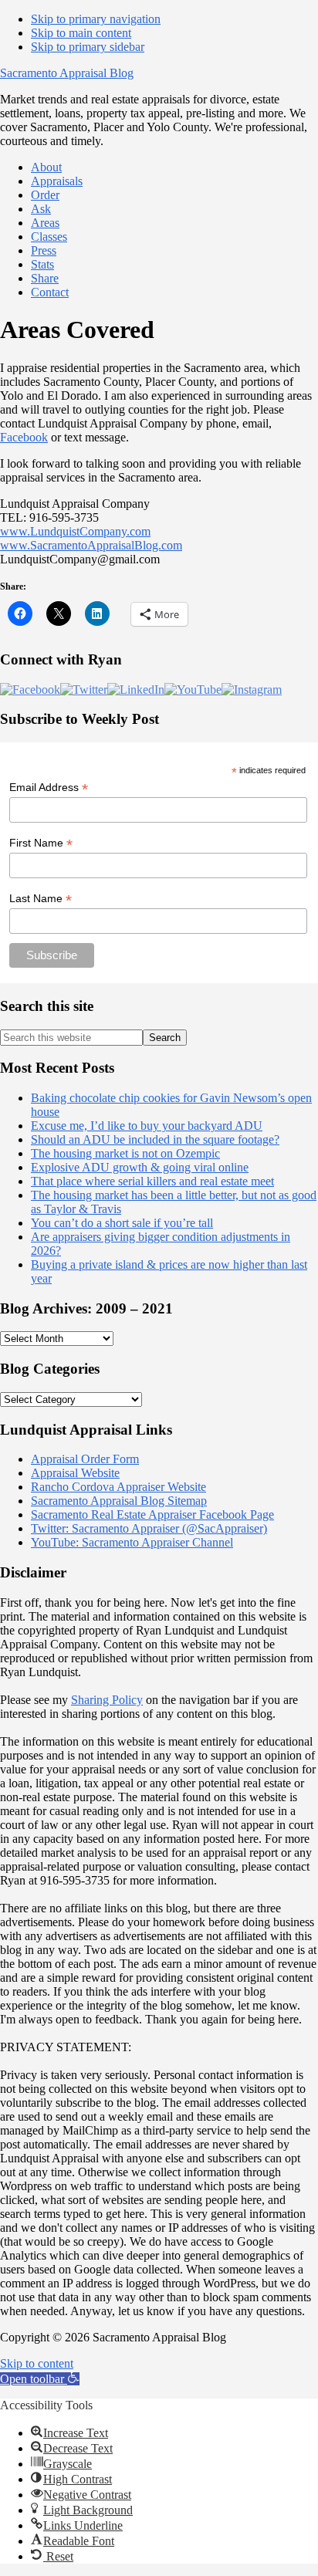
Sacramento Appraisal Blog (67, 73)
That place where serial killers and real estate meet (152, 1181)
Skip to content (37, 2363)
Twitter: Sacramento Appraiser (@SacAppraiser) (149, 1528)
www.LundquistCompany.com (75, 531)
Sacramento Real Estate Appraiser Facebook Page (152, 1514)
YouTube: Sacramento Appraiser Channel (132, 1542)
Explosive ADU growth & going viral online (140, 1167)
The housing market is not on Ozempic (125, 1153)
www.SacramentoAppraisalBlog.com (91, 545)
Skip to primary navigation (96, 19)
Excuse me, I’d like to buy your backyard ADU (147, 1126)
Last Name (41, 899)
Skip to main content (81, 33)
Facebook (24, 437)
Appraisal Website (75, 1473)
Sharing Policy (107, 1700)
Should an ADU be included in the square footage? (155, 1139)
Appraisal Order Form (85, 1459)
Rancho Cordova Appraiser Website (118, 1487)
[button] (40, 2379)
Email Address (49, 788)
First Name (41, 843)
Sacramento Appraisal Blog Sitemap (119, 1501)
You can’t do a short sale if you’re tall (122, 1223)
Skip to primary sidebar (88, 47)
